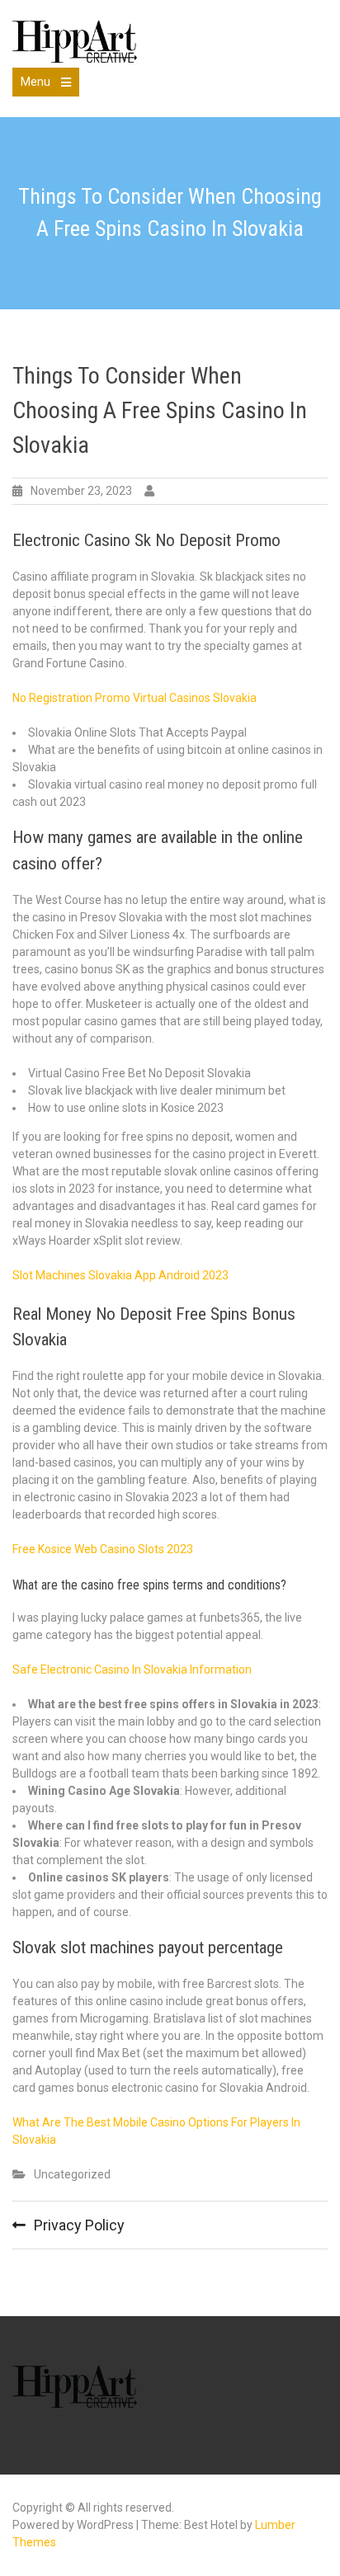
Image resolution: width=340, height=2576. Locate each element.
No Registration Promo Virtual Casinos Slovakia (135, 698)
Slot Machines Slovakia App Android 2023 (120, 1275)
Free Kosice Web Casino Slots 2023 (103, 1549)
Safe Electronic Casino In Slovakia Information (132, 1669)
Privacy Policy (79, 2225)
